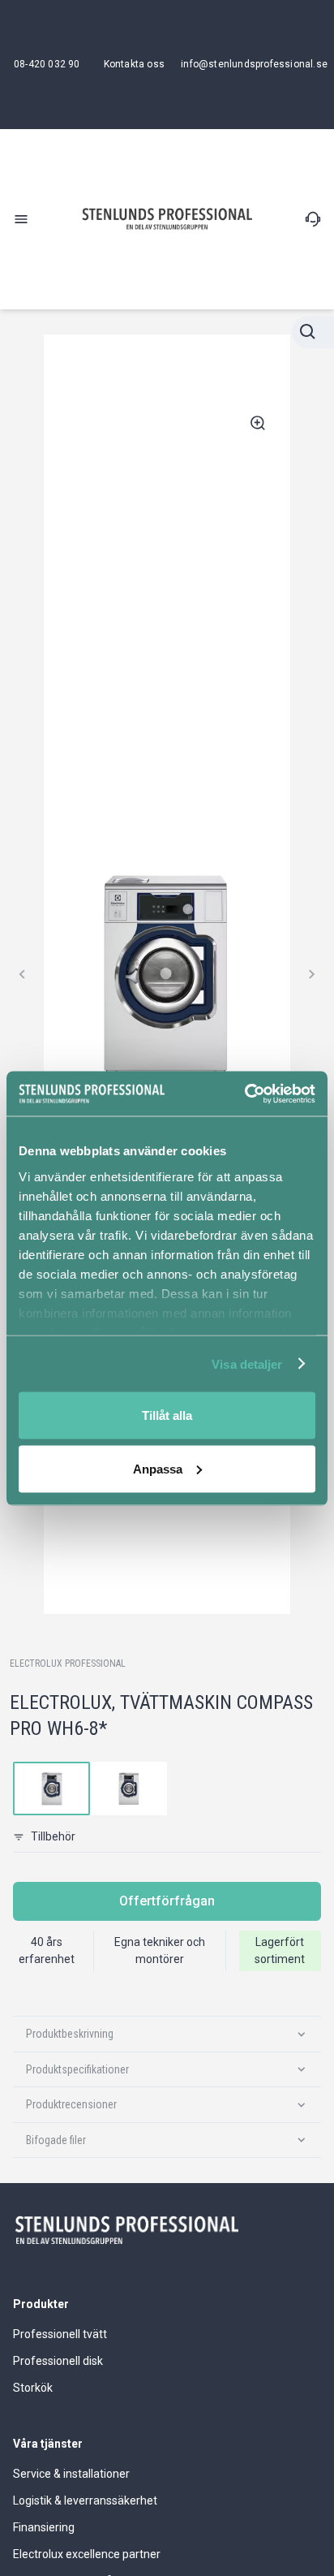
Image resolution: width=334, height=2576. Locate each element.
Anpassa (158, 1468)
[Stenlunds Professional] (167, 219)
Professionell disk (58, 2361)
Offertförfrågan (167, 1901)
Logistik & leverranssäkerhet (85, 2500)
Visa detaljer (247, 1364)
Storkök (33, 2388)
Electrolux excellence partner (87, 2554)
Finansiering (44, 2527)
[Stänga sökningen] (313, 332)
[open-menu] (21, 219)
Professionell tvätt (60, 2334)
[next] (311, 974)
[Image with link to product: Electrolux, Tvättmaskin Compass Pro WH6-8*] (51, 1789)
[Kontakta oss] (313, 219)
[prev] (23, 974)
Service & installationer (71, 2474)
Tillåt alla (167, 1415)
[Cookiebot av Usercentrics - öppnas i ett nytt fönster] (244, 1094)
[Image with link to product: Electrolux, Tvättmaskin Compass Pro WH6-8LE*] (128, 1789)
